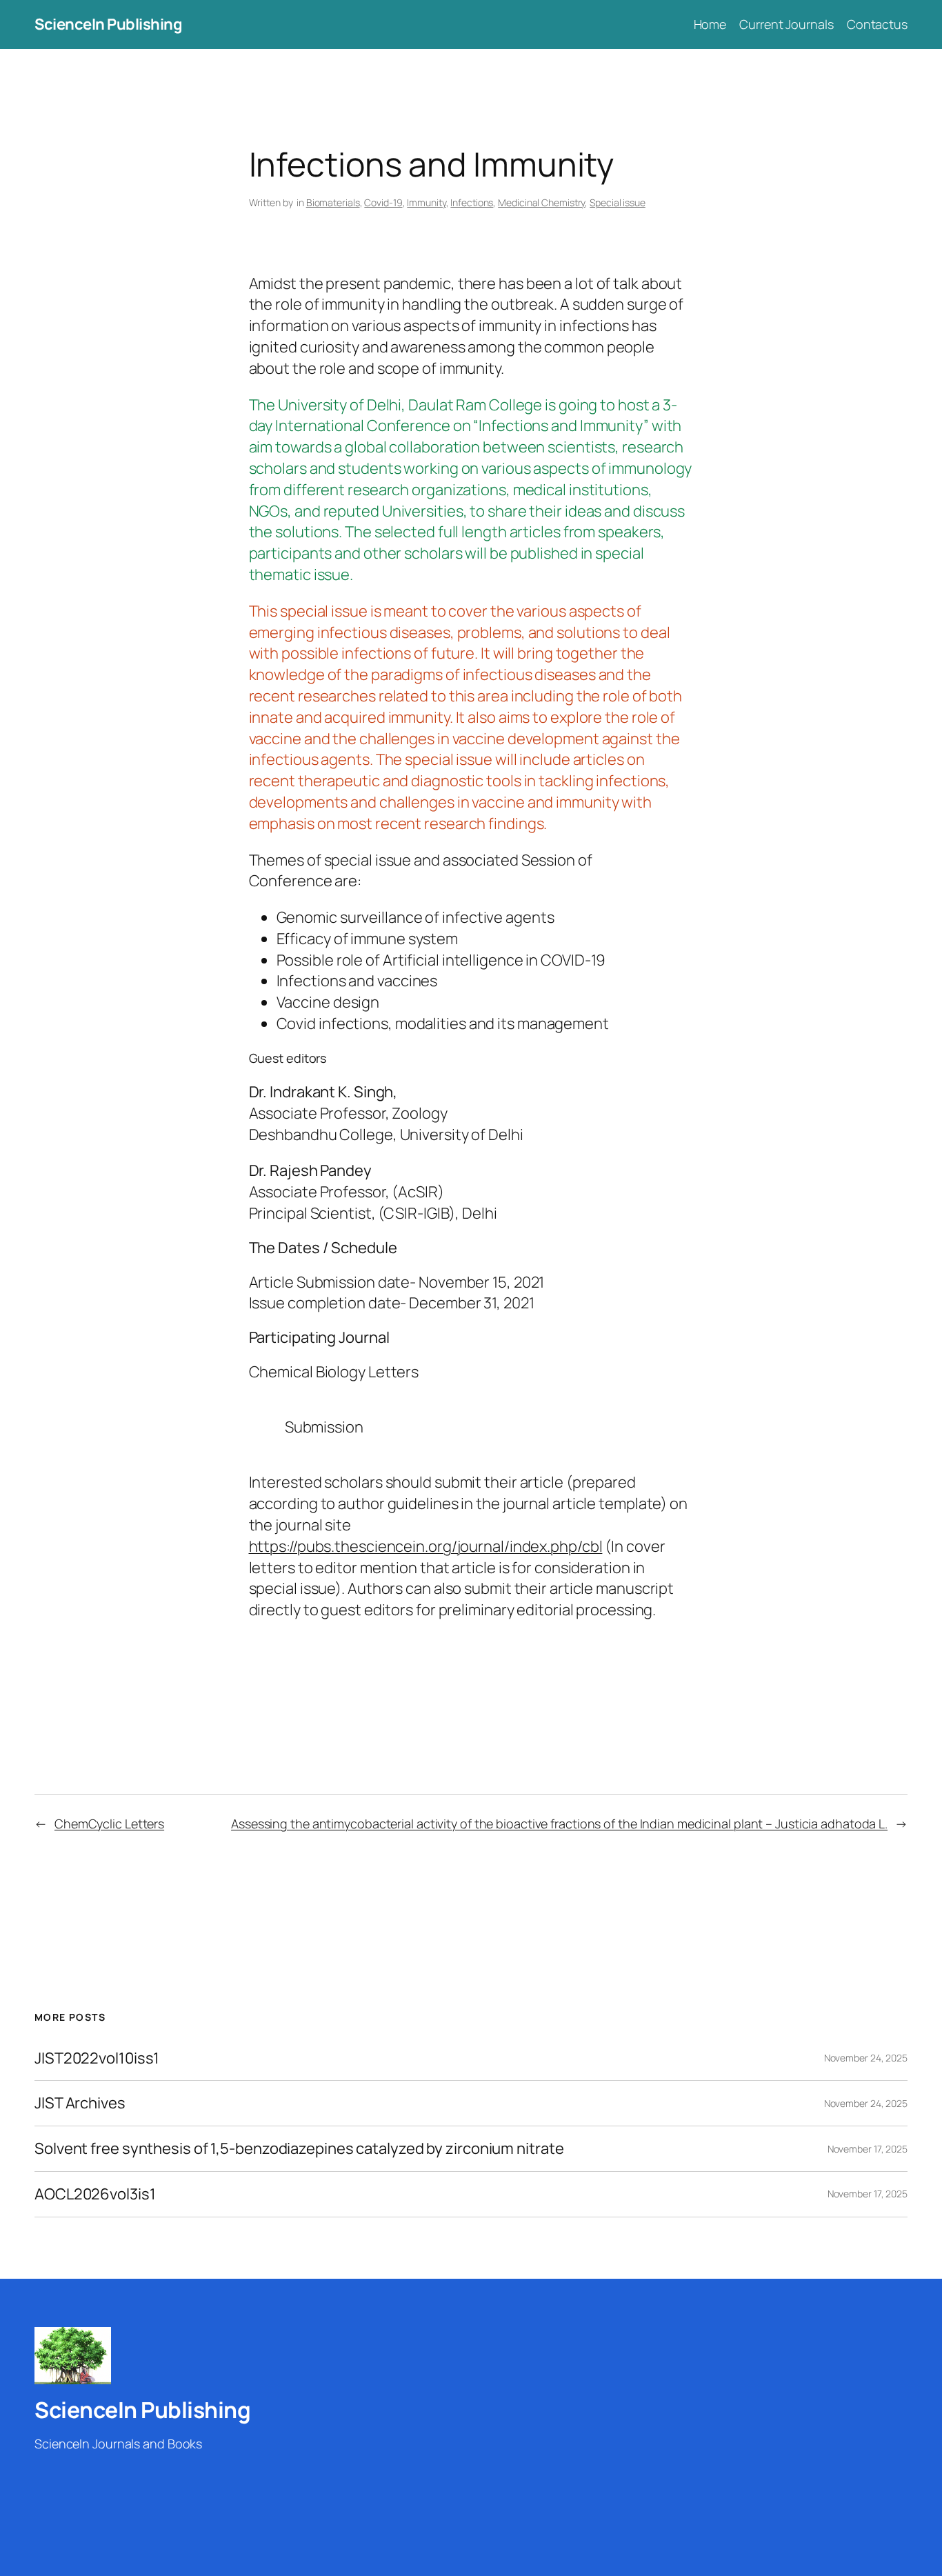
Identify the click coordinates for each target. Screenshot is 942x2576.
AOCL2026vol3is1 (95, 2194)
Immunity (426, 202)
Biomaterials (333, 202)
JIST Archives (80, 2103)
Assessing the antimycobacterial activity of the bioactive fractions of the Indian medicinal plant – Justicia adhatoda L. (559, 1824)
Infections (472, 202)
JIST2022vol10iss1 (97, 2058)
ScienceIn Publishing (108, 24)
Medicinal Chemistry (541, 202)
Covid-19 (383, 202)
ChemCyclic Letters (109, 1824)
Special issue (618, 202)
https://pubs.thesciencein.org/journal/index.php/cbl (426, 1546)
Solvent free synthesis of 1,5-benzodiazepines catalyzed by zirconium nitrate (299, 2149)
